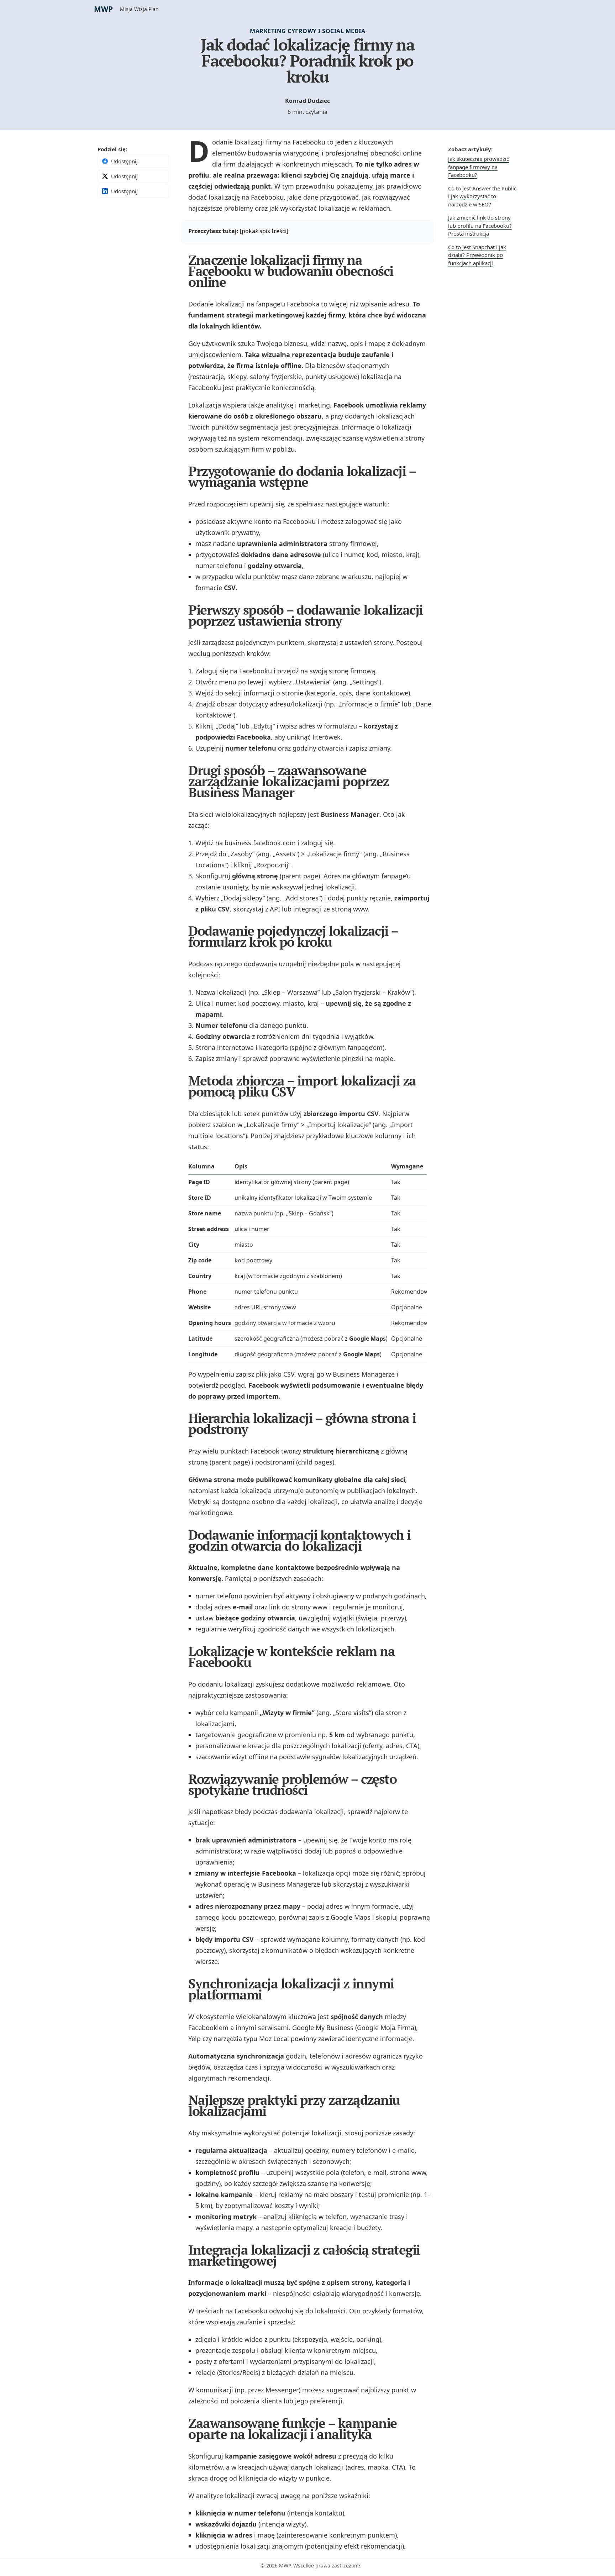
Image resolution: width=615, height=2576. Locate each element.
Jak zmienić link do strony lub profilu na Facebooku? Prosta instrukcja (480, 225)
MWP (103, 9)
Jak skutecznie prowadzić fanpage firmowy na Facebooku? (479, 167)
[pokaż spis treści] (264, 231)
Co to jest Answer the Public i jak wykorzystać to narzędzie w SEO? (482, 196)
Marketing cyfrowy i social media (307, 31)
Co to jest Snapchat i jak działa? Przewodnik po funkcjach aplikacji (477, 255)
